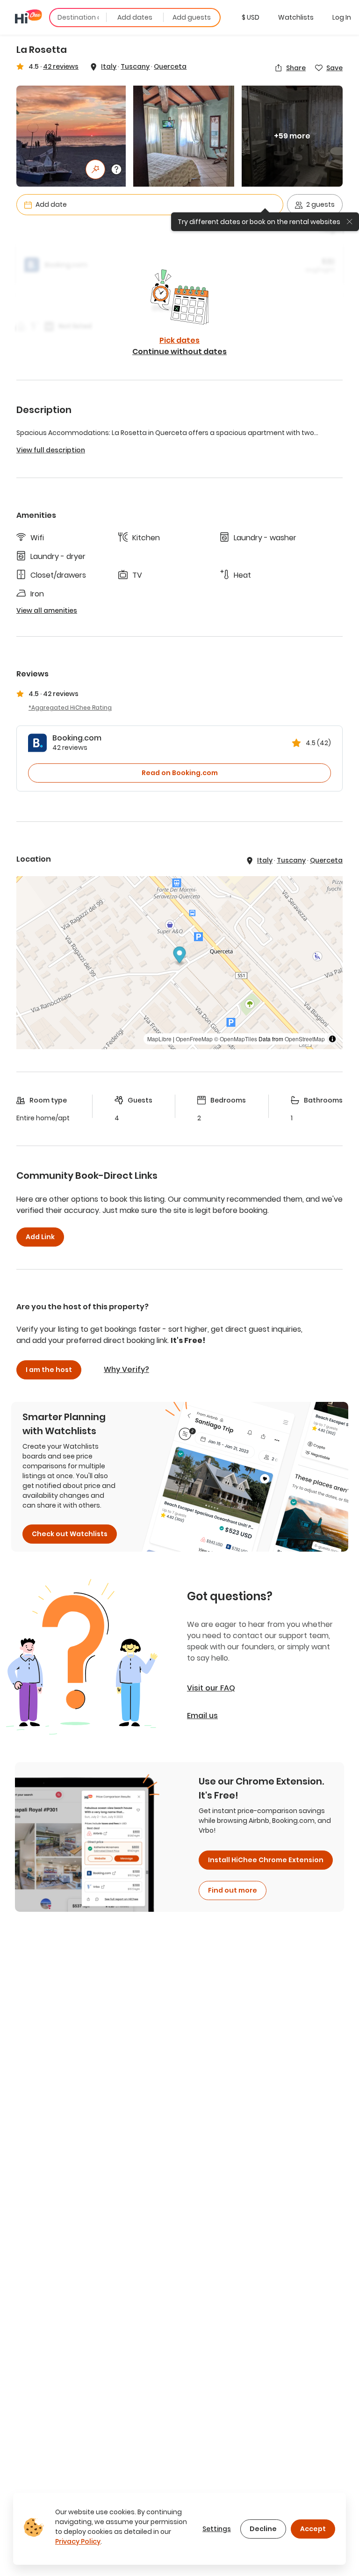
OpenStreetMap (305, 1039)
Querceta (170, 66)
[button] (251, 17)
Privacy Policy (78, 2541)
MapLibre (159, 1039)
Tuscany (135, 66)
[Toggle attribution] (332, 1039)
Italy (109, 66)
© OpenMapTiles (236, 1039)
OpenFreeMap (194, 1039)
